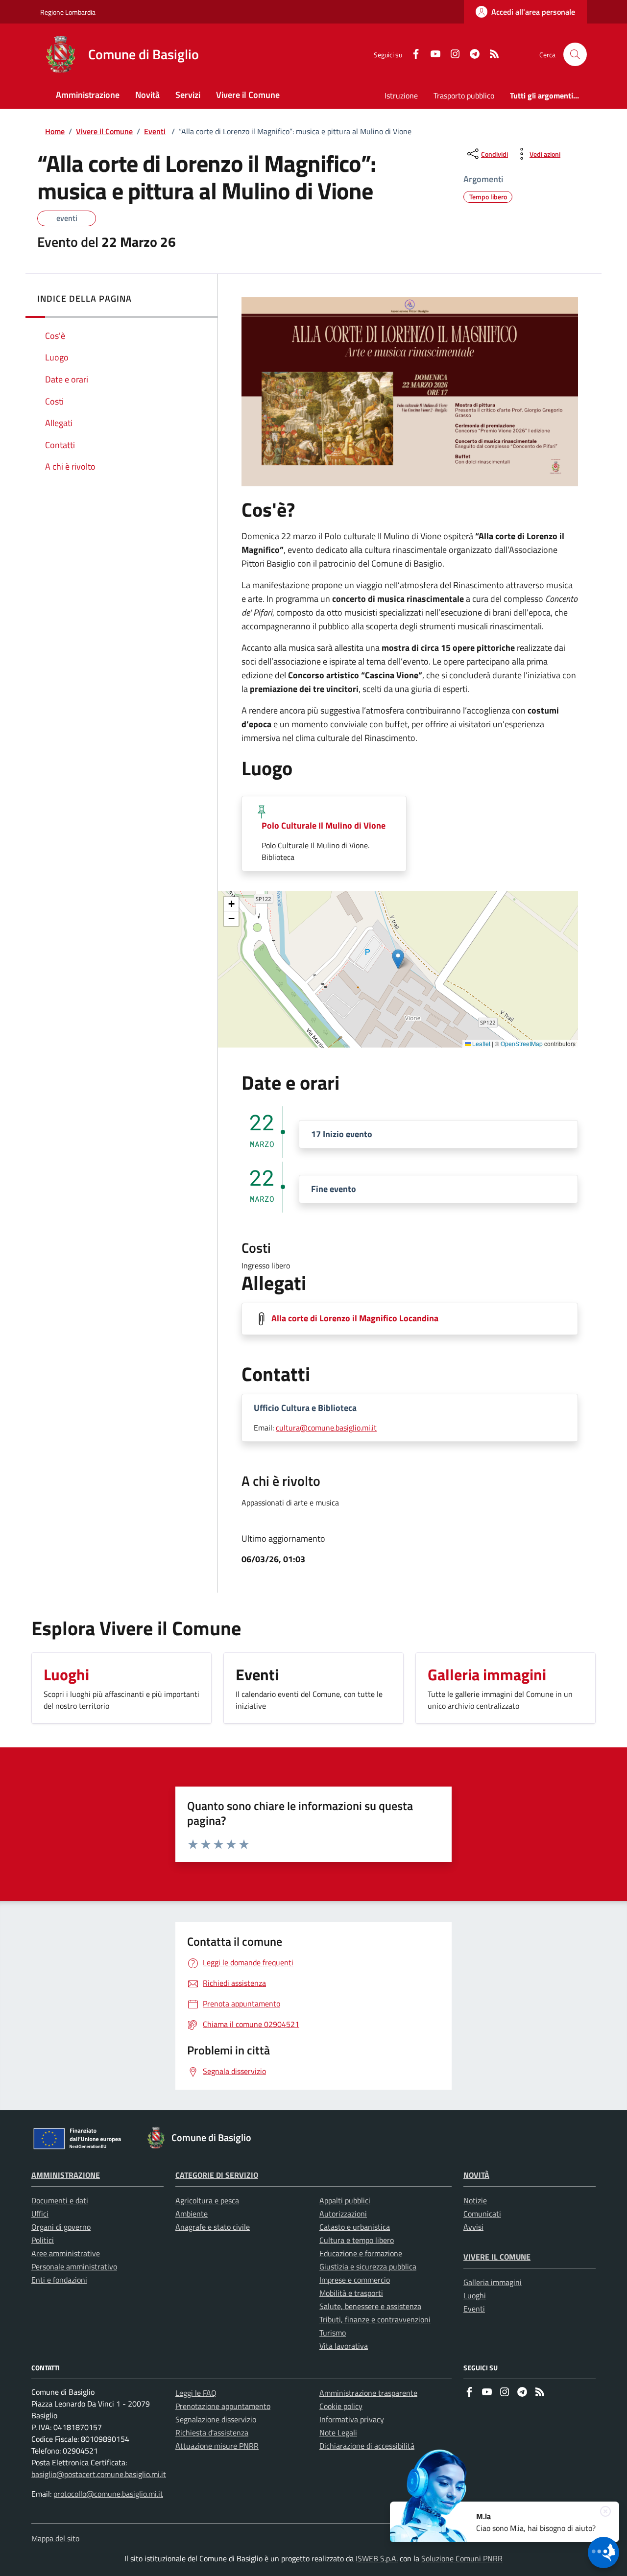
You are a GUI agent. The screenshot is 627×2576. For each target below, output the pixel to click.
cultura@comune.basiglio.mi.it (326, 1428)
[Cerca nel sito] (575, 54)
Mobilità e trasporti (351, 2293)
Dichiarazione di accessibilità (367, 2446)
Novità (476, 2175)
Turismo (333, 2333)
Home (55, 131)
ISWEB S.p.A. (377, 2558)
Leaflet (481, 1043)
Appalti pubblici (345, 2200)
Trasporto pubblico (464, 95)
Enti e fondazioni (59, 2280)
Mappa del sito (55, 2538)
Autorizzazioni (343, 2214)
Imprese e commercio (355, 2280)
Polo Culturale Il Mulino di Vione (324, 825)
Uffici (40, 2214)
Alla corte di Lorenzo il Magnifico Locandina (355, 1318)
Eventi (155, 131)
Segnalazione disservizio (216, 2419)
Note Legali (338, 2433)
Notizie (475, 2200)
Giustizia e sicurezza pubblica (368, 2266)
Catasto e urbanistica (355, 2227)
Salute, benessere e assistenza (370, 2306)
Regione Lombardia (68, 12)
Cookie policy (341, 2406)
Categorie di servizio (217, 2175)
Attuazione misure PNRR (217, 2446)
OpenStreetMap (522, 1043)
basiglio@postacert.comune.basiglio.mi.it (99, 2474)
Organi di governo (61, 2227)
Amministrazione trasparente (368, 2393)
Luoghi (475, 2295)
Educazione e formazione (361, 2253)
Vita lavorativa (344, 2346)
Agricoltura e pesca (207, 2200)
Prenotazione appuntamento (223, 2406)
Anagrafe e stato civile (213, 2227)
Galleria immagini (493, 2282)
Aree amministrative (66, 2253)
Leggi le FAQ (196, 2393)
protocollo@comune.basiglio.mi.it (108, 2494)
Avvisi (473, 2227)
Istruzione (401, 95)
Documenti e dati (60, 2200)
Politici (43, 2240)
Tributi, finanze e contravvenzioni (375, 2319)
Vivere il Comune (104, 131)
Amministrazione (66, 2175)
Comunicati (482, 2214)
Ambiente (192, 2214)
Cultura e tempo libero (357, 2240)
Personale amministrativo (74, 2266)
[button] (398, 959)
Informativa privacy (352, 2419)
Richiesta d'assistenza (212, 2433)
